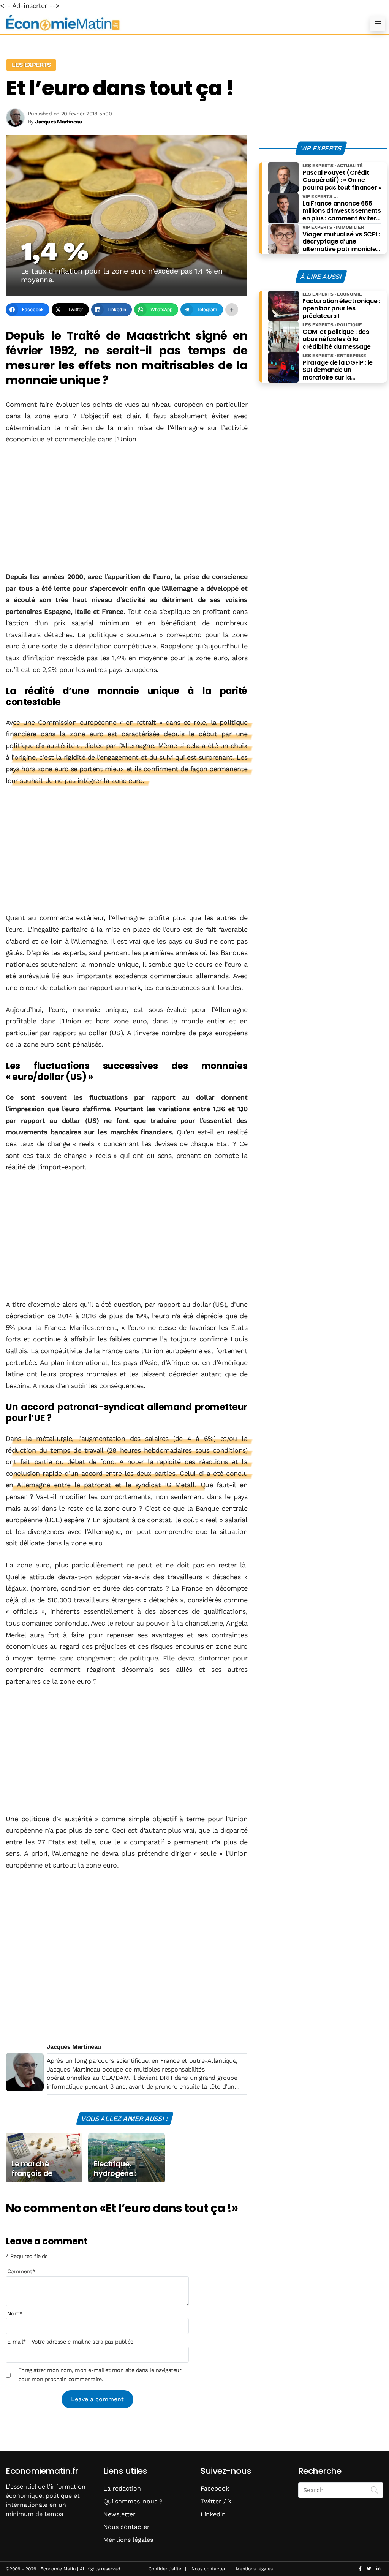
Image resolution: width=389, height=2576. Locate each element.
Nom (15, 2313)
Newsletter (119, 2514)
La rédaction (122, 2488)
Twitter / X (216, 2501)
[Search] (375, 2489)
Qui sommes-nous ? (133, 2501)
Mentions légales (128, 2540)
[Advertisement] (127, 509)
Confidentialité (165, 2569)
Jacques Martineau (74, 2047)
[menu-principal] (378, 23)
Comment (21, 2271)
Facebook (215, 2488)
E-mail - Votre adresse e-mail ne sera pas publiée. (71, 2342)
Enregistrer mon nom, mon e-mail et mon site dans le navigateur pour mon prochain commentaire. (100, 2375)
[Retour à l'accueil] (179, 23)
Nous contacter (127, 2527)
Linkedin (213, 2514)
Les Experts (31, 65)
